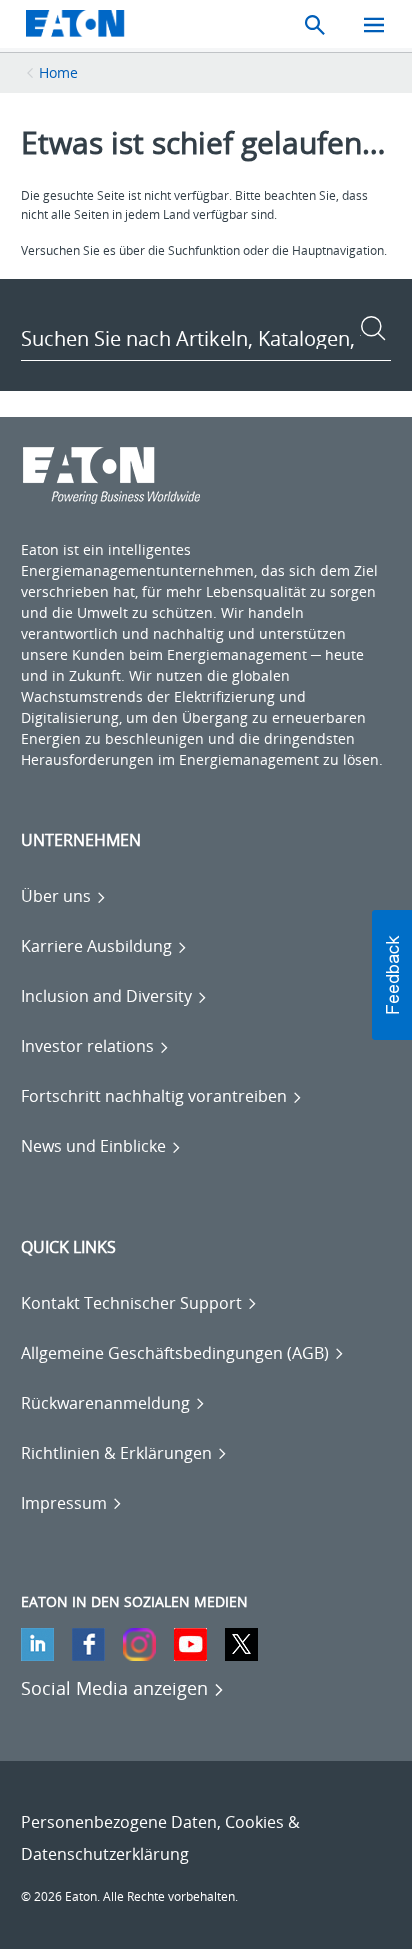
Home (58, 72)
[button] (392, 975)
